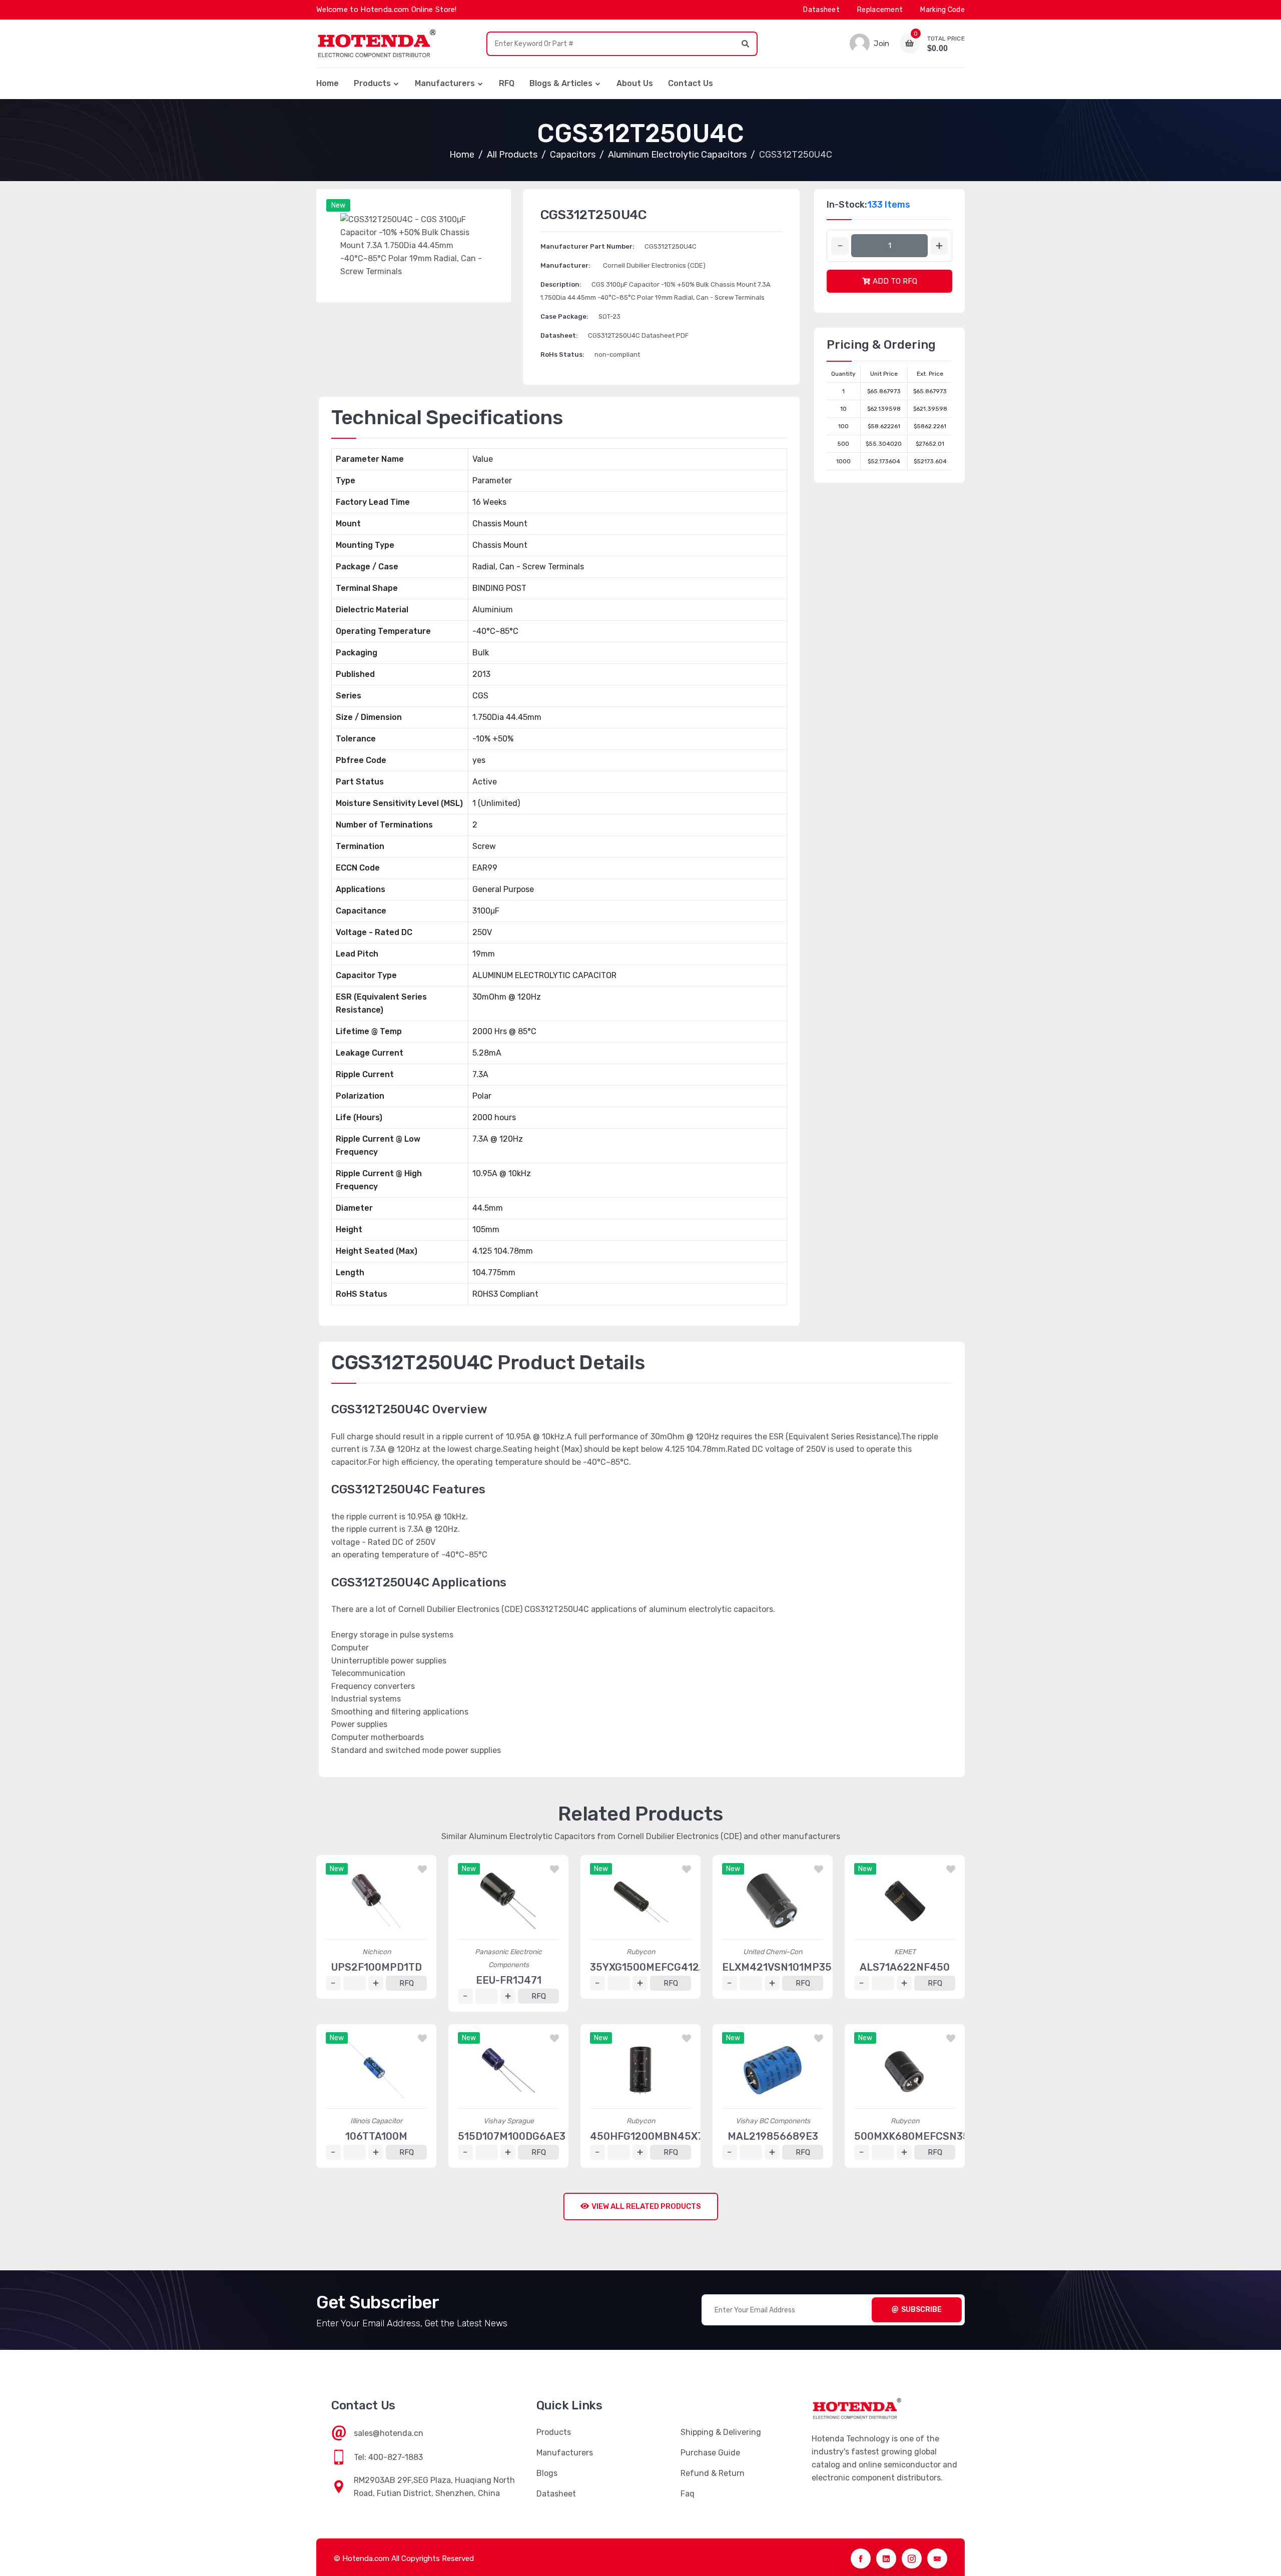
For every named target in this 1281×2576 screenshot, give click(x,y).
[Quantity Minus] (840, 246)
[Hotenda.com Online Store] (376, 44)
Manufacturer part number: (587, 246)
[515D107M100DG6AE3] (508, 2070)
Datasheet (821, 10)
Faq (688, 2494)
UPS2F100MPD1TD (377, 1967)
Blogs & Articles (561, 83)
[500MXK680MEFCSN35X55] (905, 2070)
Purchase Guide (710, 2453)
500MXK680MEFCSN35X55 (921, 2136)
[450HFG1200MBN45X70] (640, 2070)
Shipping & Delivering (721, 2432)
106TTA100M (376, 2136)
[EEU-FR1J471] (508, 1901)
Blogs (547, 2473)
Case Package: (564, 316)
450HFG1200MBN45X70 (650, 2136)
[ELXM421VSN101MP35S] (773, 1901)
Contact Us (691, 83)
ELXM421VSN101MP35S (780, 1967)
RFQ (507, 83)
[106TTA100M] (376, 2070)
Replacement (880, 10)
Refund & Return (713, 2473)
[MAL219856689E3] (773, 2070)
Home (328, 83)
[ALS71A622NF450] (905, 1901)
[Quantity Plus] (939, 246)
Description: (561, 284)
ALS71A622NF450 (905, 1967)
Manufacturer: (565, 265)
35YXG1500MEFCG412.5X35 (659, 1967)
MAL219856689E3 (773, 2136)
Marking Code (942, 10)
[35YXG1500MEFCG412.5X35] (640, 1901)
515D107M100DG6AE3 (512, 2136)
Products (372, 83)
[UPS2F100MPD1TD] (376, 1901)
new (338, 205)
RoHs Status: (562, 354)
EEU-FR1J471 (509, 1980)
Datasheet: (559, 335)
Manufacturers (445, 83)
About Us (635, 83)
